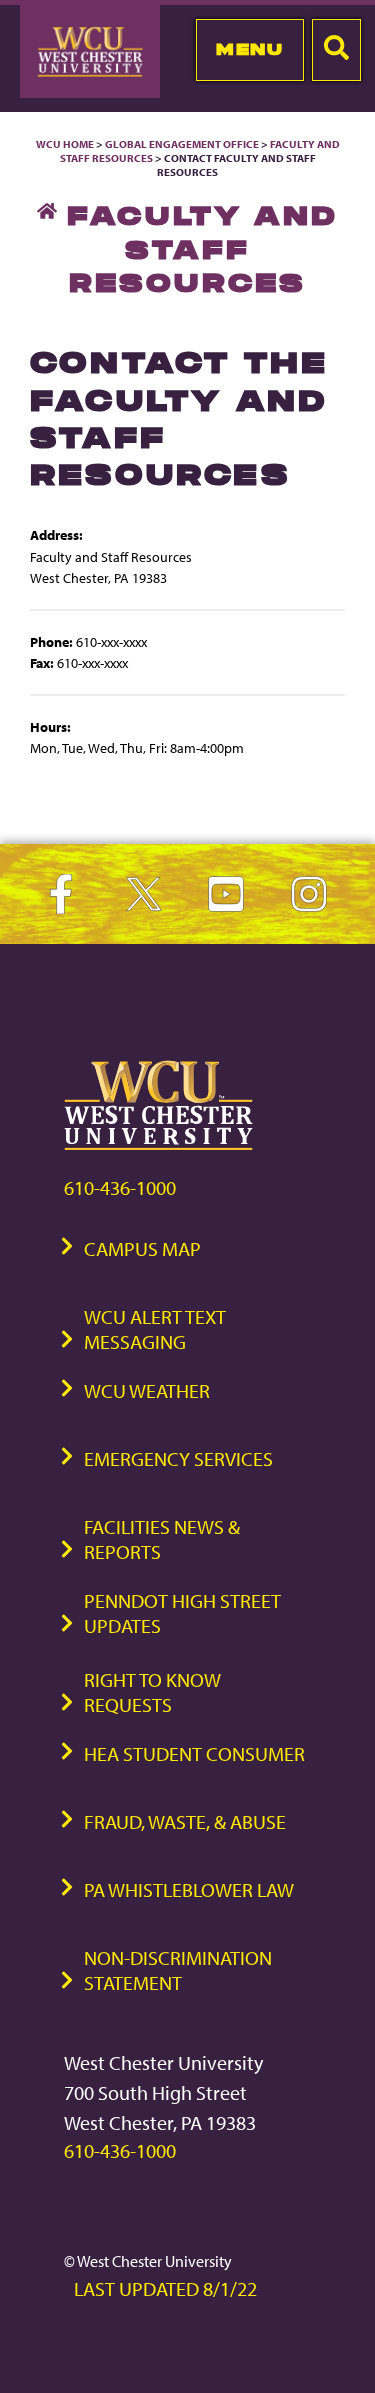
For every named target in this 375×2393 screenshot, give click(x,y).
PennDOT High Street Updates (182, 1613)
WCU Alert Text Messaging (155, 1329)
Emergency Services (178, 1458)
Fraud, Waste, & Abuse (185, 1821)
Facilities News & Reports (162, 1539)
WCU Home (65, 144)
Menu (249, 49)
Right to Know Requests (152, 1692)
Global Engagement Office (182, 144)
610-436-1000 (120, 1187)
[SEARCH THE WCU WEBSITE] (336, 50)
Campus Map (142, 1248)
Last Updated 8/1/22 (165, 2288)
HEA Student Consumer (194, 1753)
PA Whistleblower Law (189, 1889)
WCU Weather (147, 1390)
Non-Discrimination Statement (178, 1970)
